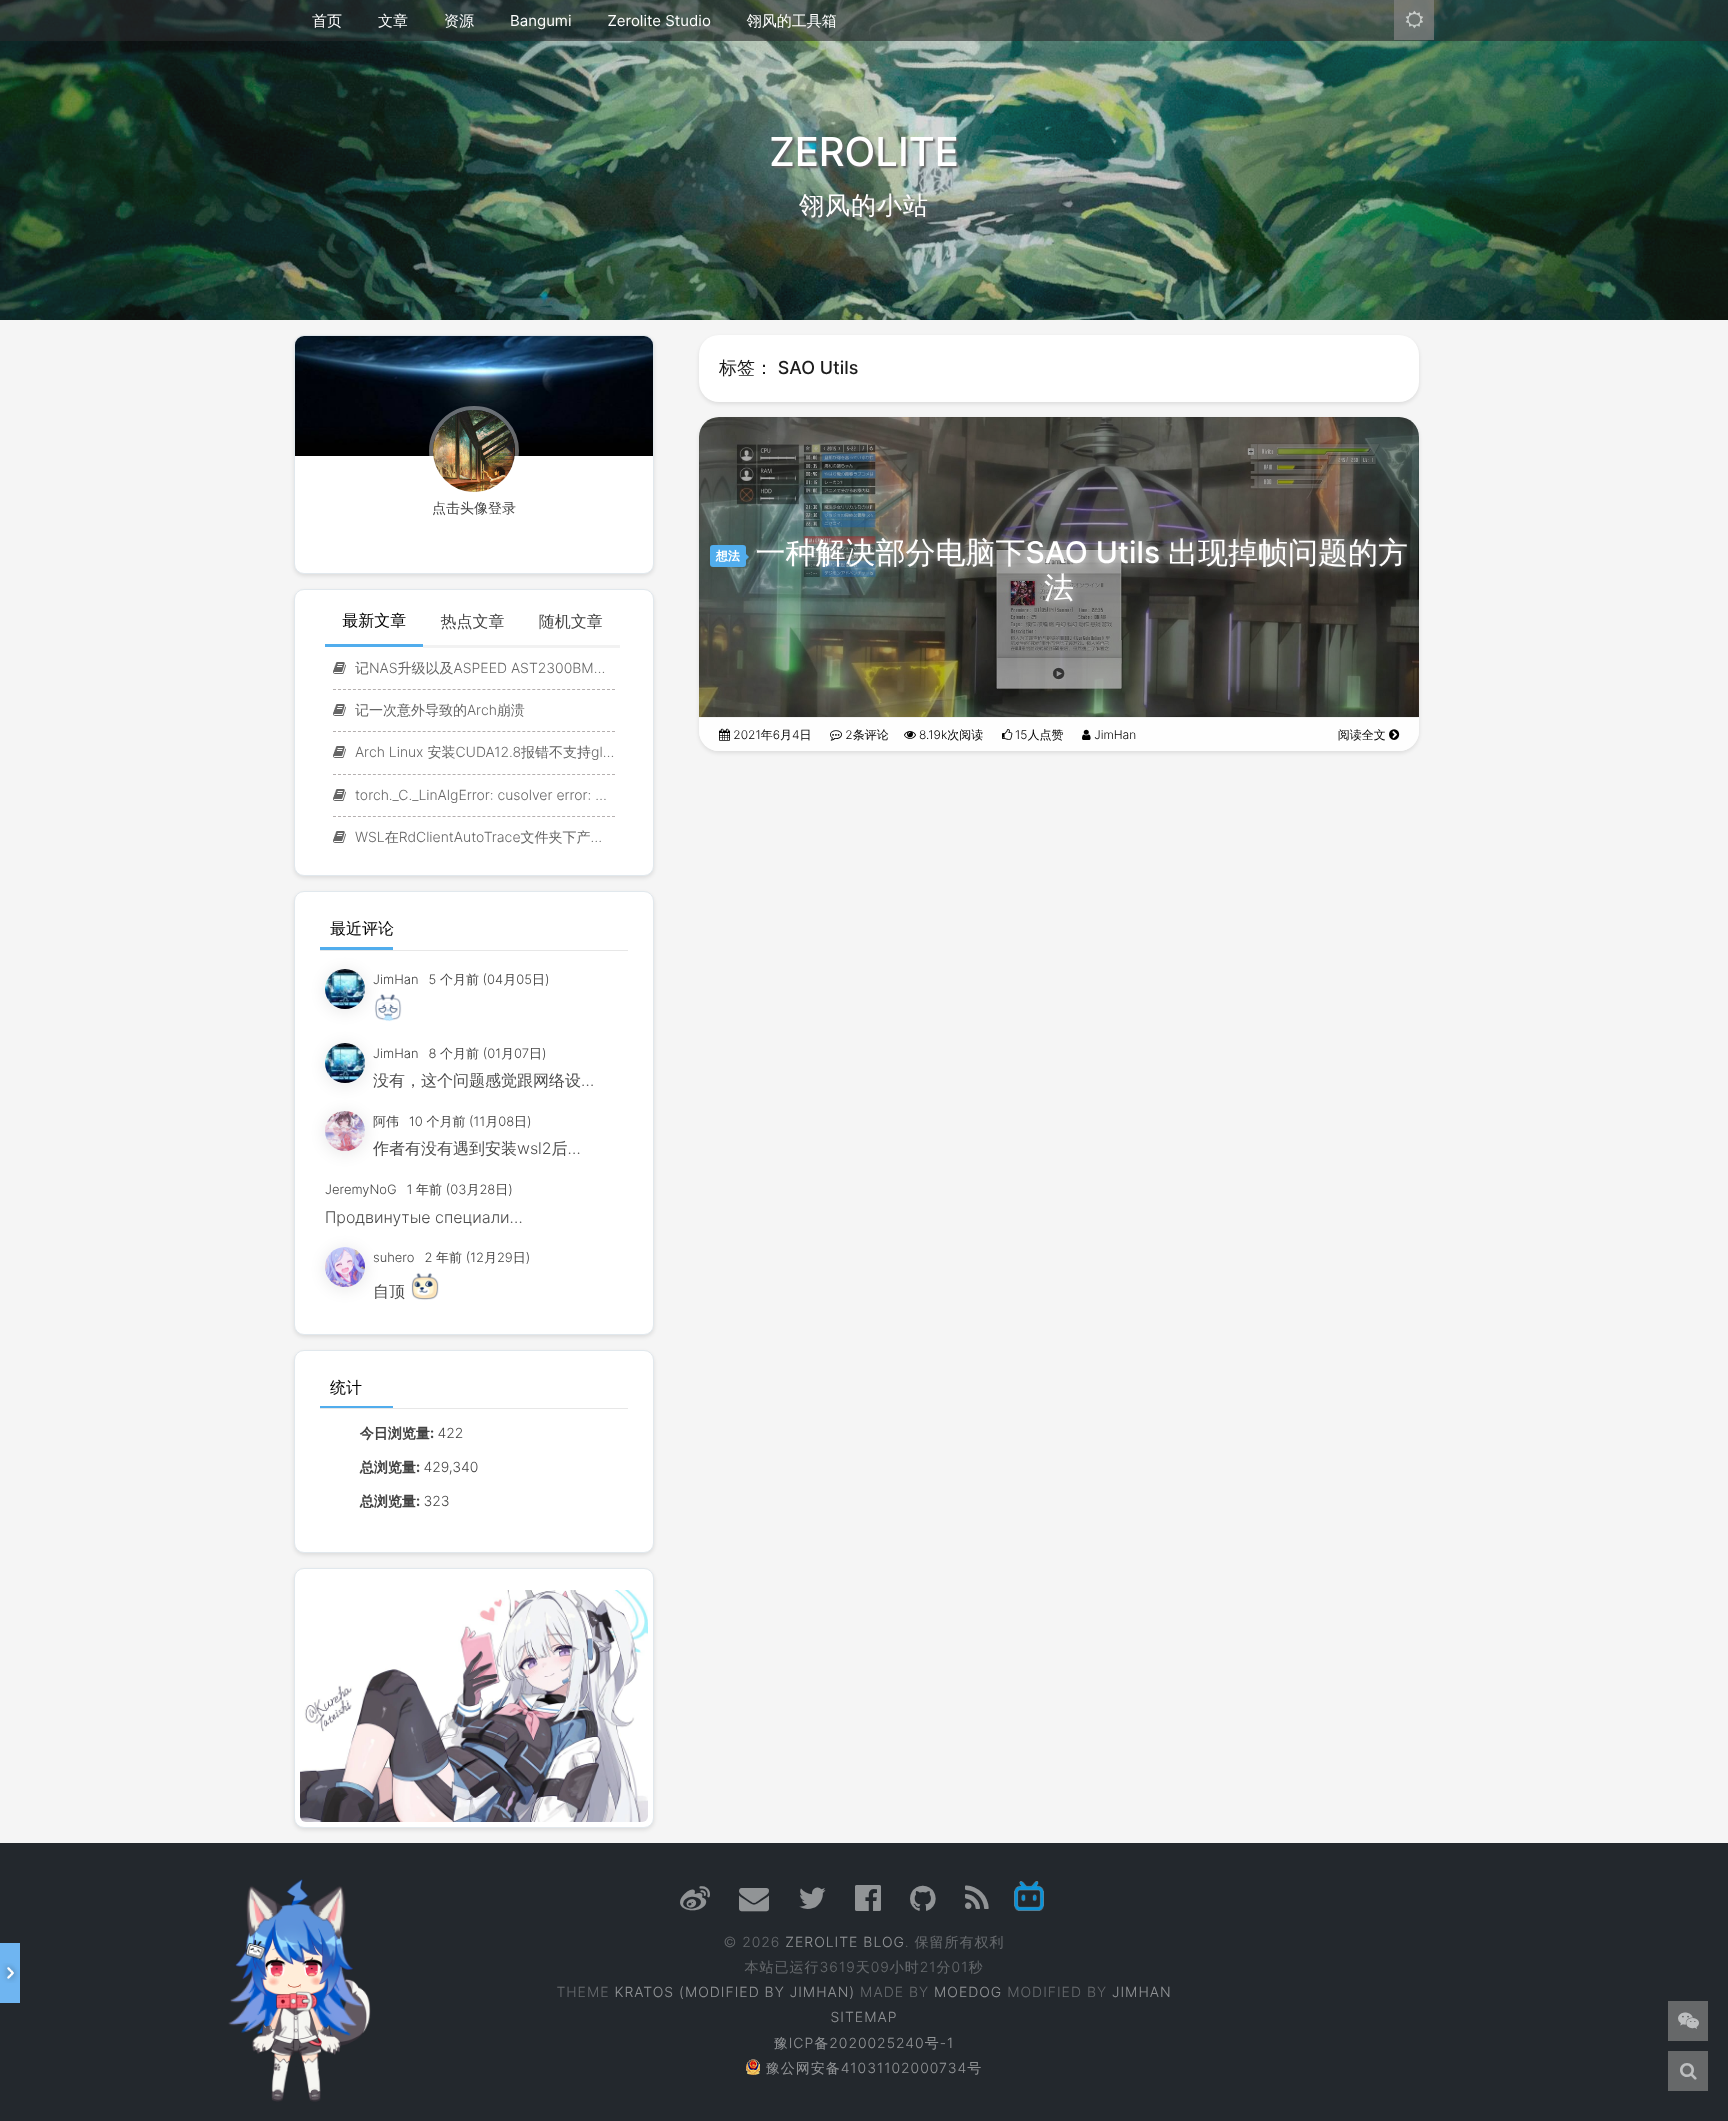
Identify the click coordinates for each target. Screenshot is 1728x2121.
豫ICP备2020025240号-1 (864, 2043)
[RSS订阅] (977, 1904)
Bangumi (540, 20)
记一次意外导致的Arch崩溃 (438, 710)
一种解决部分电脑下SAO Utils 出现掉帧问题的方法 (1082, 570)
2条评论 (865, 734)
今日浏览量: (398, 1433)
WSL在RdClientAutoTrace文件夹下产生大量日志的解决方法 (483, 837)
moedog (968, 1992)
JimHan (1113, 734)
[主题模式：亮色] (1414, 20)
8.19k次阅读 (950, 734)
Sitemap (864, 2017)
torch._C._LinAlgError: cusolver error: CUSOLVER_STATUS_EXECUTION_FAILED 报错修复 (483, 795)
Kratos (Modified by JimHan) (734, 1992)
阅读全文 (1363, 734)
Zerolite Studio (658, 20)
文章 (393, 20)
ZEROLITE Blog (845, 1942)
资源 (459, 20)
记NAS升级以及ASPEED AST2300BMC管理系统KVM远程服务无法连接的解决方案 (483, 668)
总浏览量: (391, 1467)
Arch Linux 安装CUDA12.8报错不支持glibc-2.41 (483, 752)
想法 (728, 555)
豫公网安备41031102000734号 (874, 2068)
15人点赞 (1038, 734)
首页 (327, 20)
